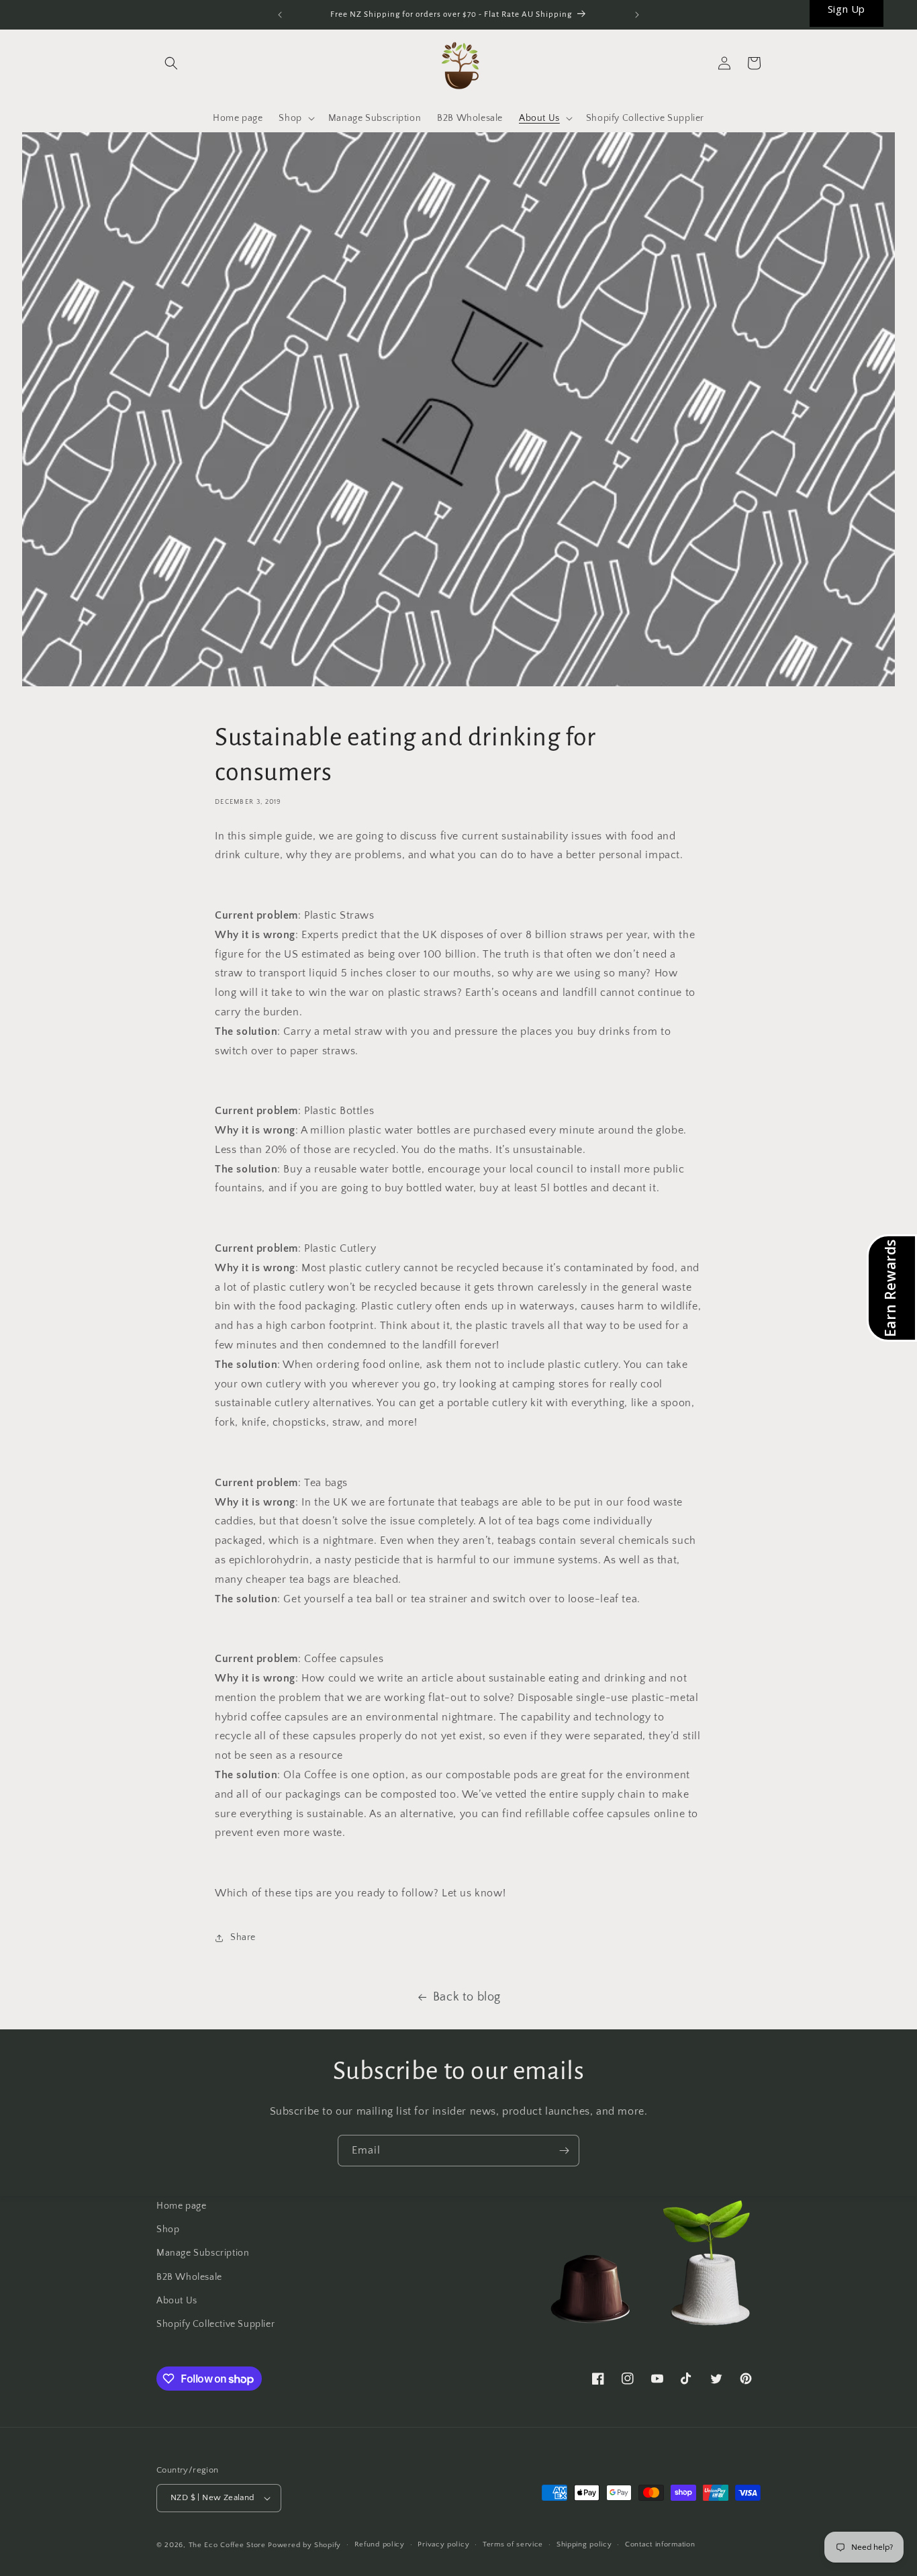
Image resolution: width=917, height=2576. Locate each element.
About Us (177, 2301)
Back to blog (467, 1997)
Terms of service (513, 2544)
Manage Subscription (203, 2253)
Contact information (660, 2544)
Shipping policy (584, 2544)
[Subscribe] (564, 2151)
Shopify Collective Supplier (215, 2324)
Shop (168, 2229)
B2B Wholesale (189, 2277)
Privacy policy (443, 2544)
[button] (171, 63)
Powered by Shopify (304, 2545)
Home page (181, 2206)
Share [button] (243, 1937)
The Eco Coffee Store (227, 2545)
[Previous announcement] (280, 15)
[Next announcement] (637, 15)
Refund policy (380, 2544)
